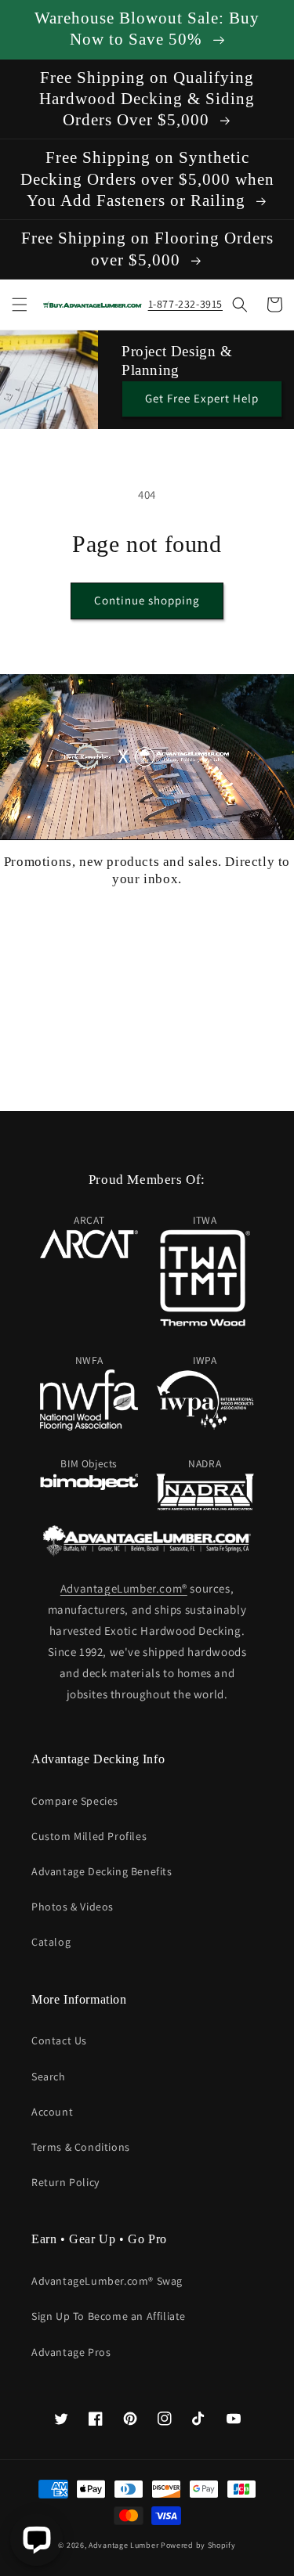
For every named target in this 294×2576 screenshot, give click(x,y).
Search (49, 2076)
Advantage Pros (71, 2352)
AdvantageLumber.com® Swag (107, 2281)
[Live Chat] (36, 2540)
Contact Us (59, 2040)
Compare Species (75, 1801)
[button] (20, 305)
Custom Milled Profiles (89, 1836)
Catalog (51, 1942)
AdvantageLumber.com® (124, 1588)
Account (52, 2112)
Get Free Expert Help (202, 398)
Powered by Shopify (198, 2545)
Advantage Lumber (123, 2545)
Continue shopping (147, 600)
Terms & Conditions (81, 2147)
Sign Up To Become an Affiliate (109, 2316)
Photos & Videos (73, 1907)
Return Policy (65, 2182)
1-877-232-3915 (185, 304)
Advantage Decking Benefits (102, 1871)
